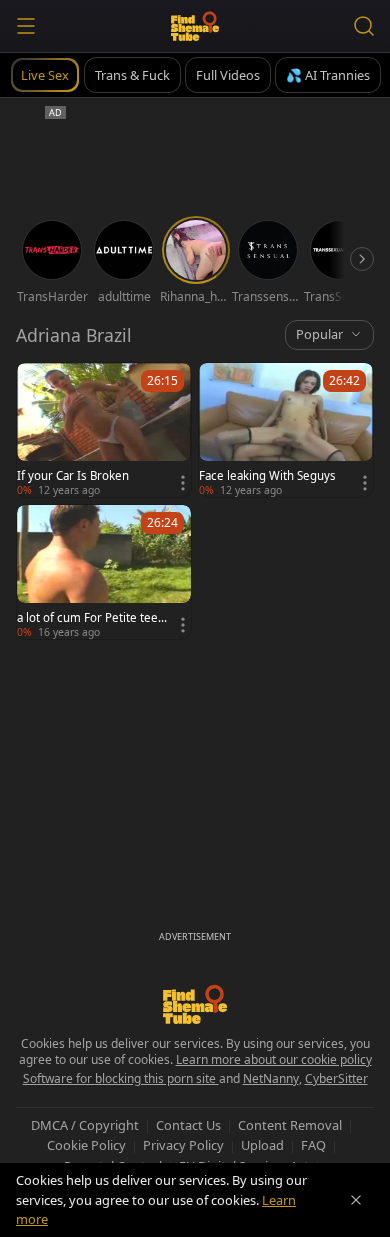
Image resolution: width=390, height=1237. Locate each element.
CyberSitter (336, 1078)
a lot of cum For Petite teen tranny (91, 618)
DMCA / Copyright (85, 1125)
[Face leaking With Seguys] (286, 430)
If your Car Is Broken (73, 476)
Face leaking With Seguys (267, 476)
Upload (262, 1145)
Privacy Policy (183, 1145)
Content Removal (290, 1125)
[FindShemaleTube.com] (195, 26)
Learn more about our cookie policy (274, 1059)
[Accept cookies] (356, 1200)
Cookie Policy (86, 1145)
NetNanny (271, 1078)
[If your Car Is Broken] (104, 430)
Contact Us (188, 1125)
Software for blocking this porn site (121, 1078)
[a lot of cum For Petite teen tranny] (104, 572)
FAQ (313, 1145)
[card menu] (183, 483)
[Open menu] (26, 26)
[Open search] (364, 26)
